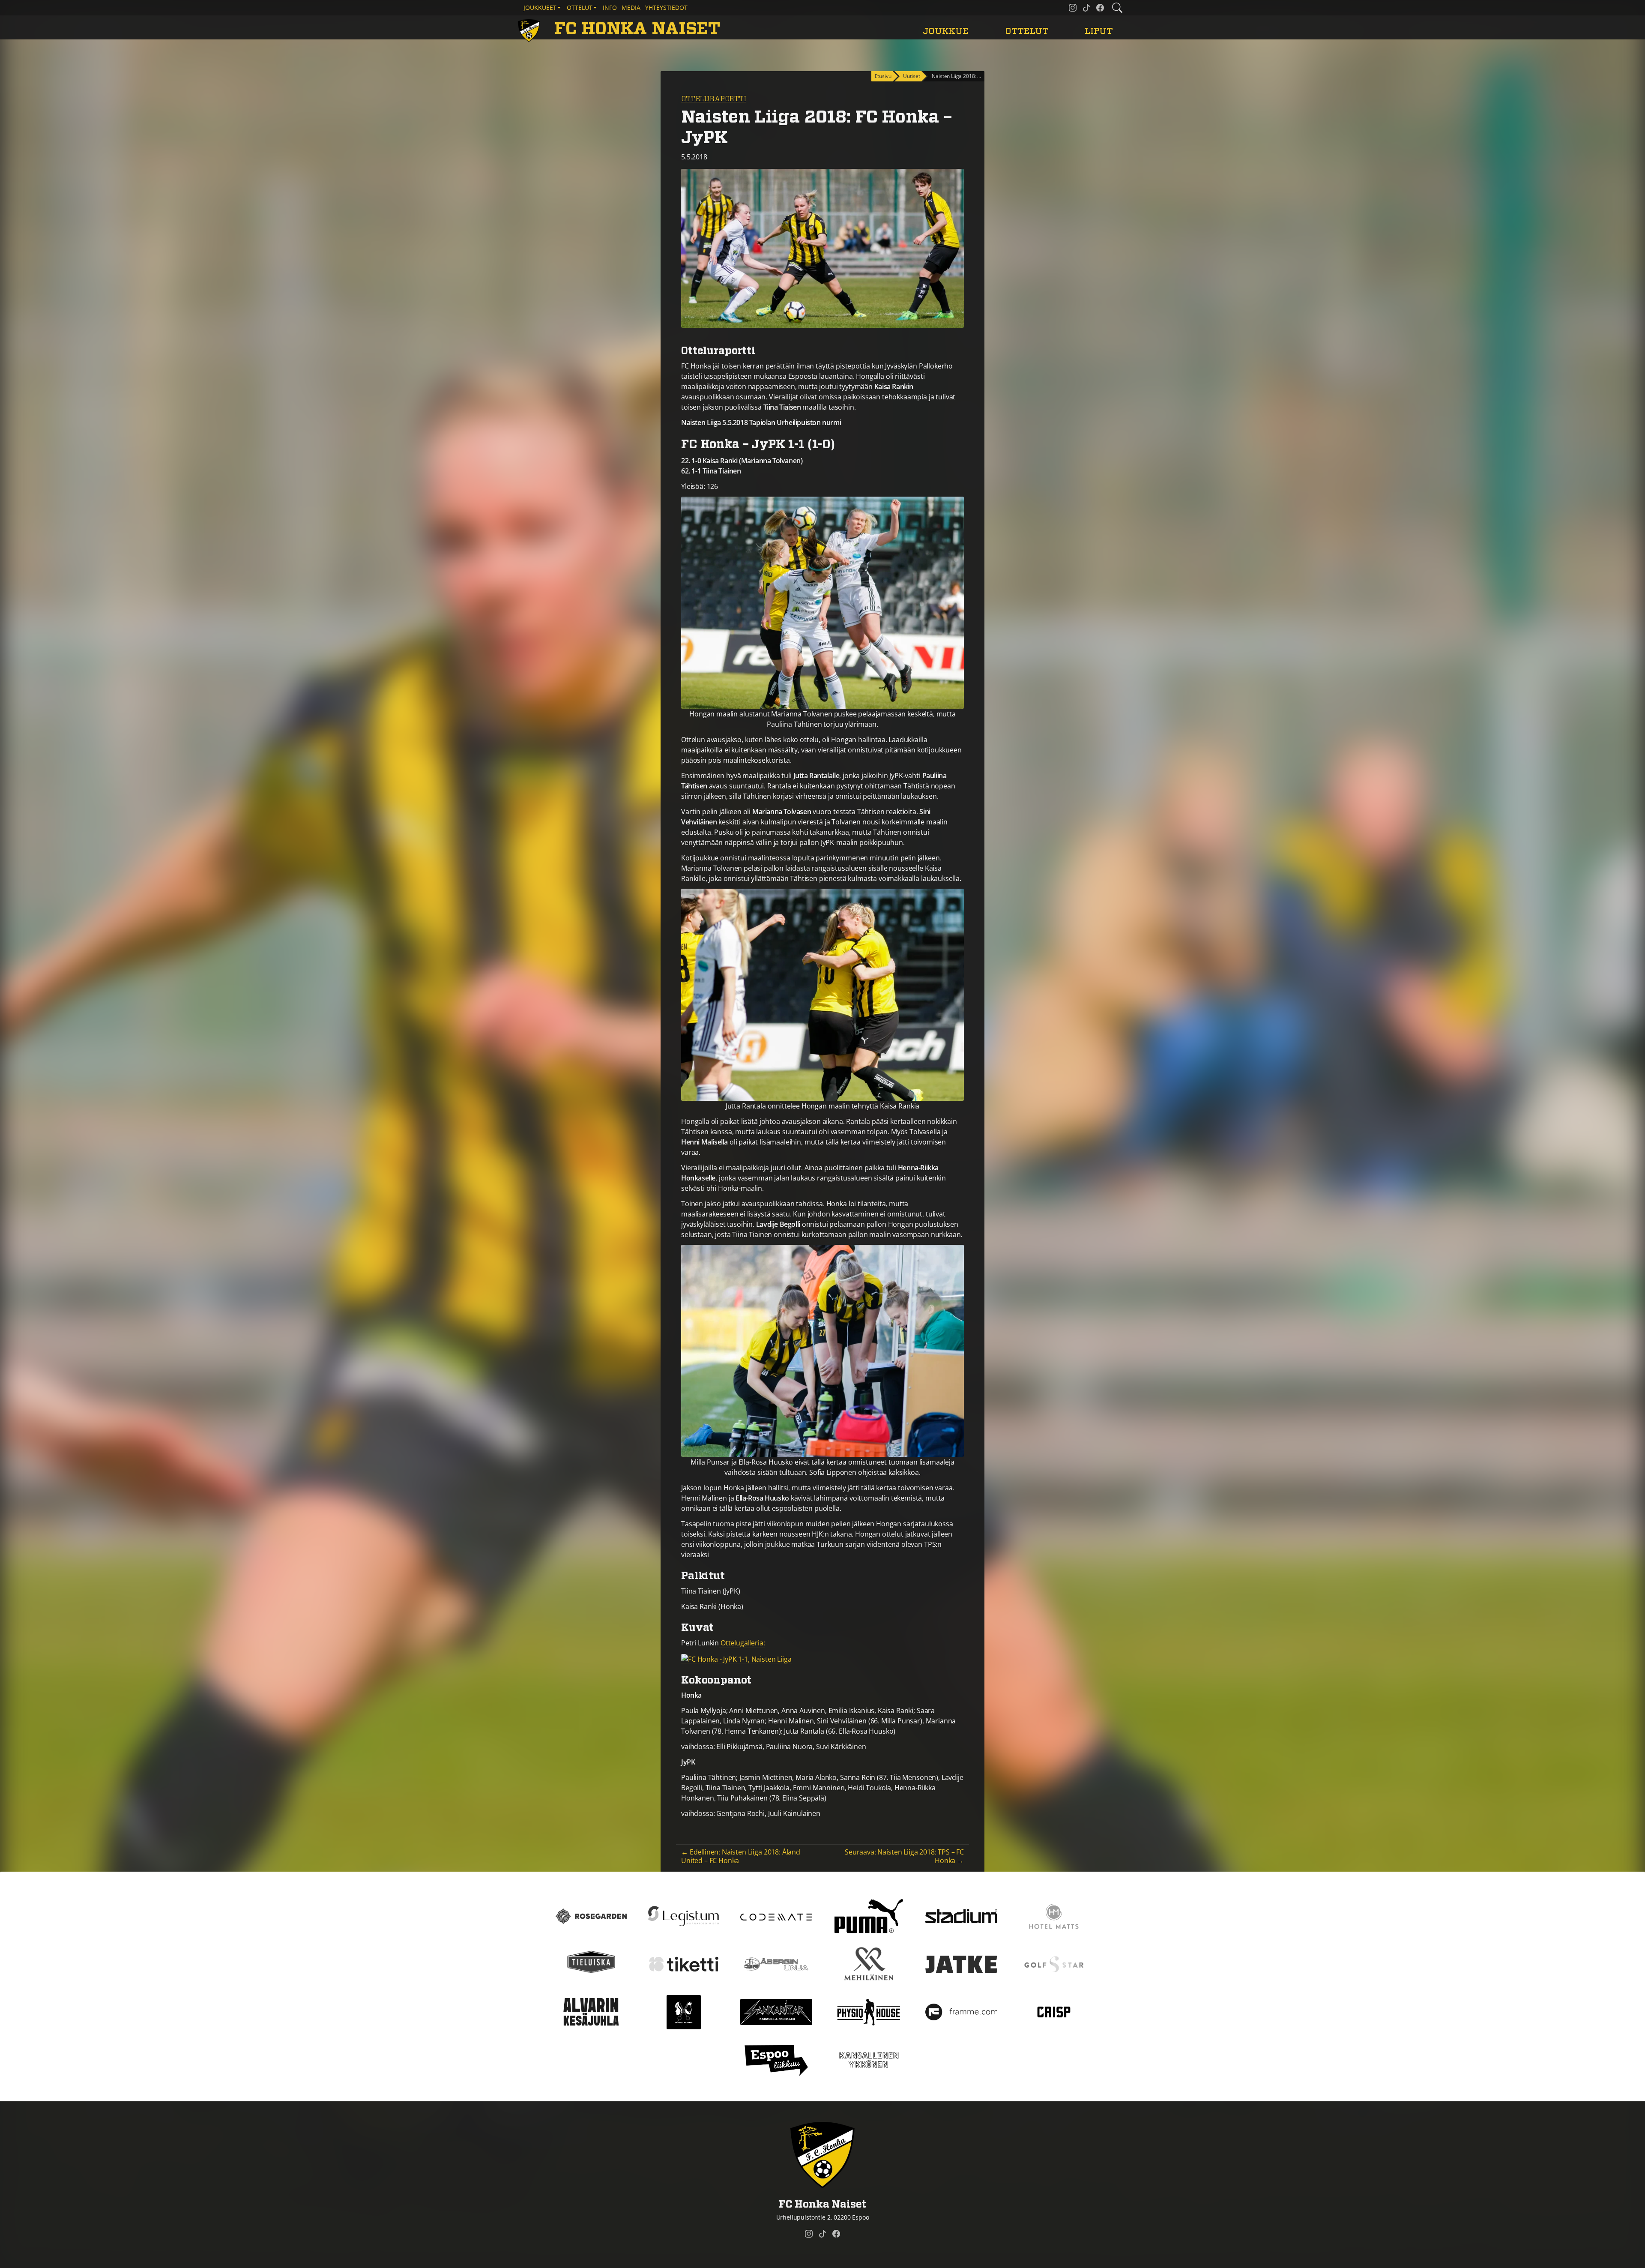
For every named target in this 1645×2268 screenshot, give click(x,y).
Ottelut (1027, 31)
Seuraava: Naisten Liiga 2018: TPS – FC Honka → (904, 1856)
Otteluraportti (714, 99)
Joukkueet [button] (540, 7)
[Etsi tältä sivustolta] (1117, 8)
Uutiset (911, 76)
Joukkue (946, 31)
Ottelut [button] (580, 7)
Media (631, 7)
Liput (1099, 31)
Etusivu (883, 76)
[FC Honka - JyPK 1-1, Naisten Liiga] (736, 1658)
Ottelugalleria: (742, 1643)
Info (610, 7)
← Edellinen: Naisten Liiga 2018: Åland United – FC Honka (741, 1856)
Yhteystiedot (666, 7)
